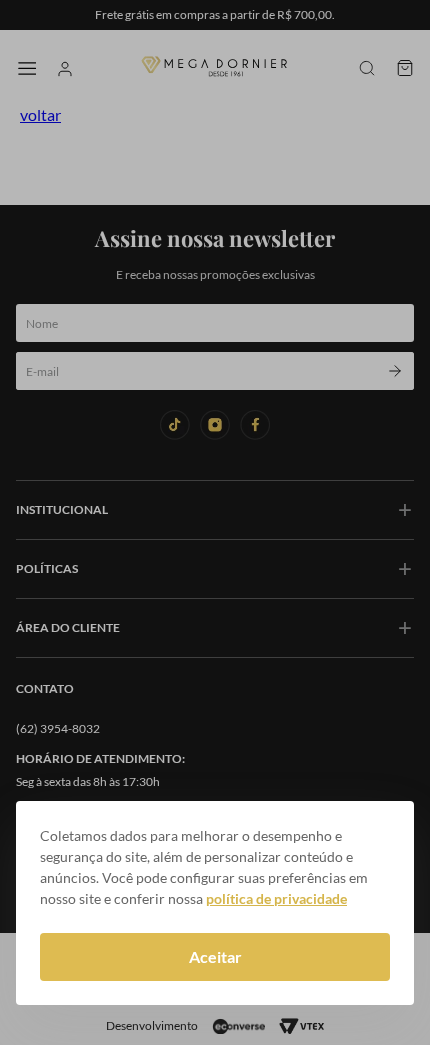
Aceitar (215, 956)
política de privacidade (276, 898)
